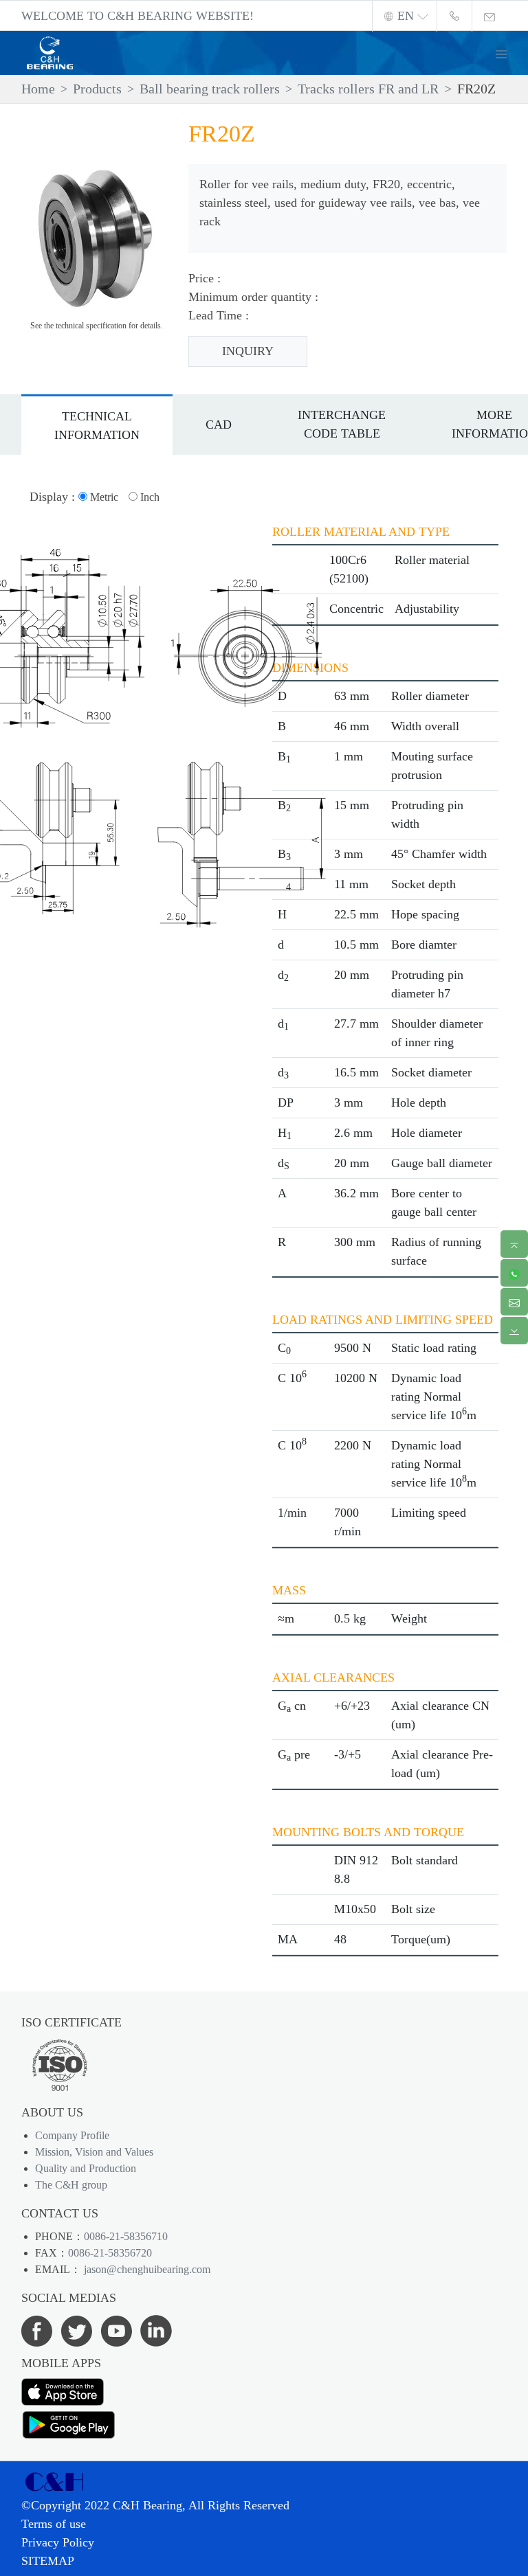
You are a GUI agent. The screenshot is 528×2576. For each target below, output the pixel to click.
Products (97, 89)
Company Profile (72, 2135)
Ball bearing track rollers (210, 89)
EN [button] (406, 16)
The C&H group (71, 2185)
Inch (148, 497)
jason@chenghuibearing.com (146, 2269)
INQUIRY (248, 351)
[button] (507, 53)
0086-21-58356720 (110, 2253)
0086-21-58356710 (126, 2236)
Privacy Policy (58, 2542)
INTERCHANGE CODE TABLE (342, 424)
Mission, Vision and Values (94, 2152)
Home (38, 89)
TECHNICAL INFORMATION (97, 426)
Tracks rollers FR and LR (368, 89)
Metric (103, 497)
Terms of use (54, 2524)
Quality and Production (86, 2168)
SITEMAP (48, 2561)
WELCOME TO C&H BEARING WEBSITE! (137, 16)
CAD (219, 425)
